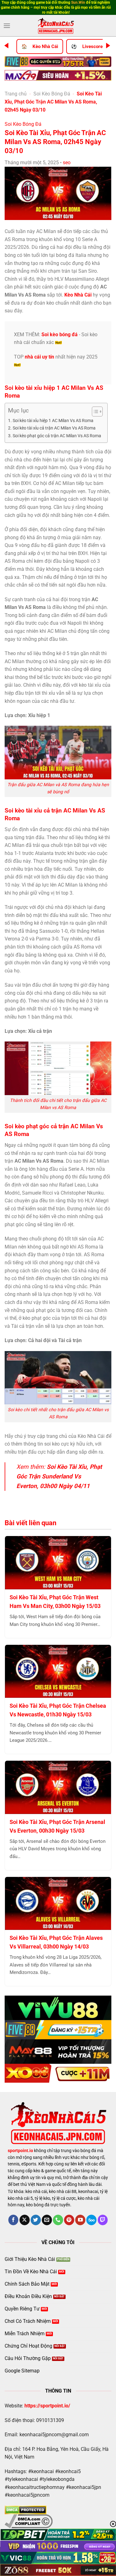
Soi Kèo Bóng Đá (52, 94)
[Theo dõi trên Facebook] (13, 2220)
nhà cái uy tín (39, 357)
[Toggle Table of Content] (94, 412)
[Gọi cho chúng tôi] (58, 2220)
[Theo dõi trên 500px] (91, 2220)
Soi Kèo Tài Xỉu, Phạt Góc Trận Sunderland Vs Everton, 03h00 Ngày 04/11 (59, 1476)
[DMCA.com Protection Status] (26, 2510)
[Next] (108, 46)
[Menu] (7, 26)
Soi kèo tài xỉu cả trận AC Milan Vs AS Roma (54, 428)
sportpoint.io (20, 2151)
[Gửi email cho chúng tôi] (47, 2220)
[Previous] (6, 46)
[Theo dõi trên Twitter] (36, 2220)
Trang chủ (16, 94)
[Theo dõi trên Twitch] (103, 2220)
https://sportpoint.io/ (47, 2406)
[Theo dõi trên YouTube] (80, 2220)
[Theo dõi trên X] (25, 2220)
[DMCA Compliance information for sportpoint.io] (29, 2521)
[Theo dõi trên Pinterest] (69, 2220)
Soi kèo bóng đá (60, 335)
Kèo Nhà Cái (45, 46)
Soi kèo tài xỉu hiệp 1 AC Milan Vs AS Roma (53, 421)
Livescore (92, 46)
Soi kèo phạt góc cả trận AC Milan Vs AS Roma (57, 436)
